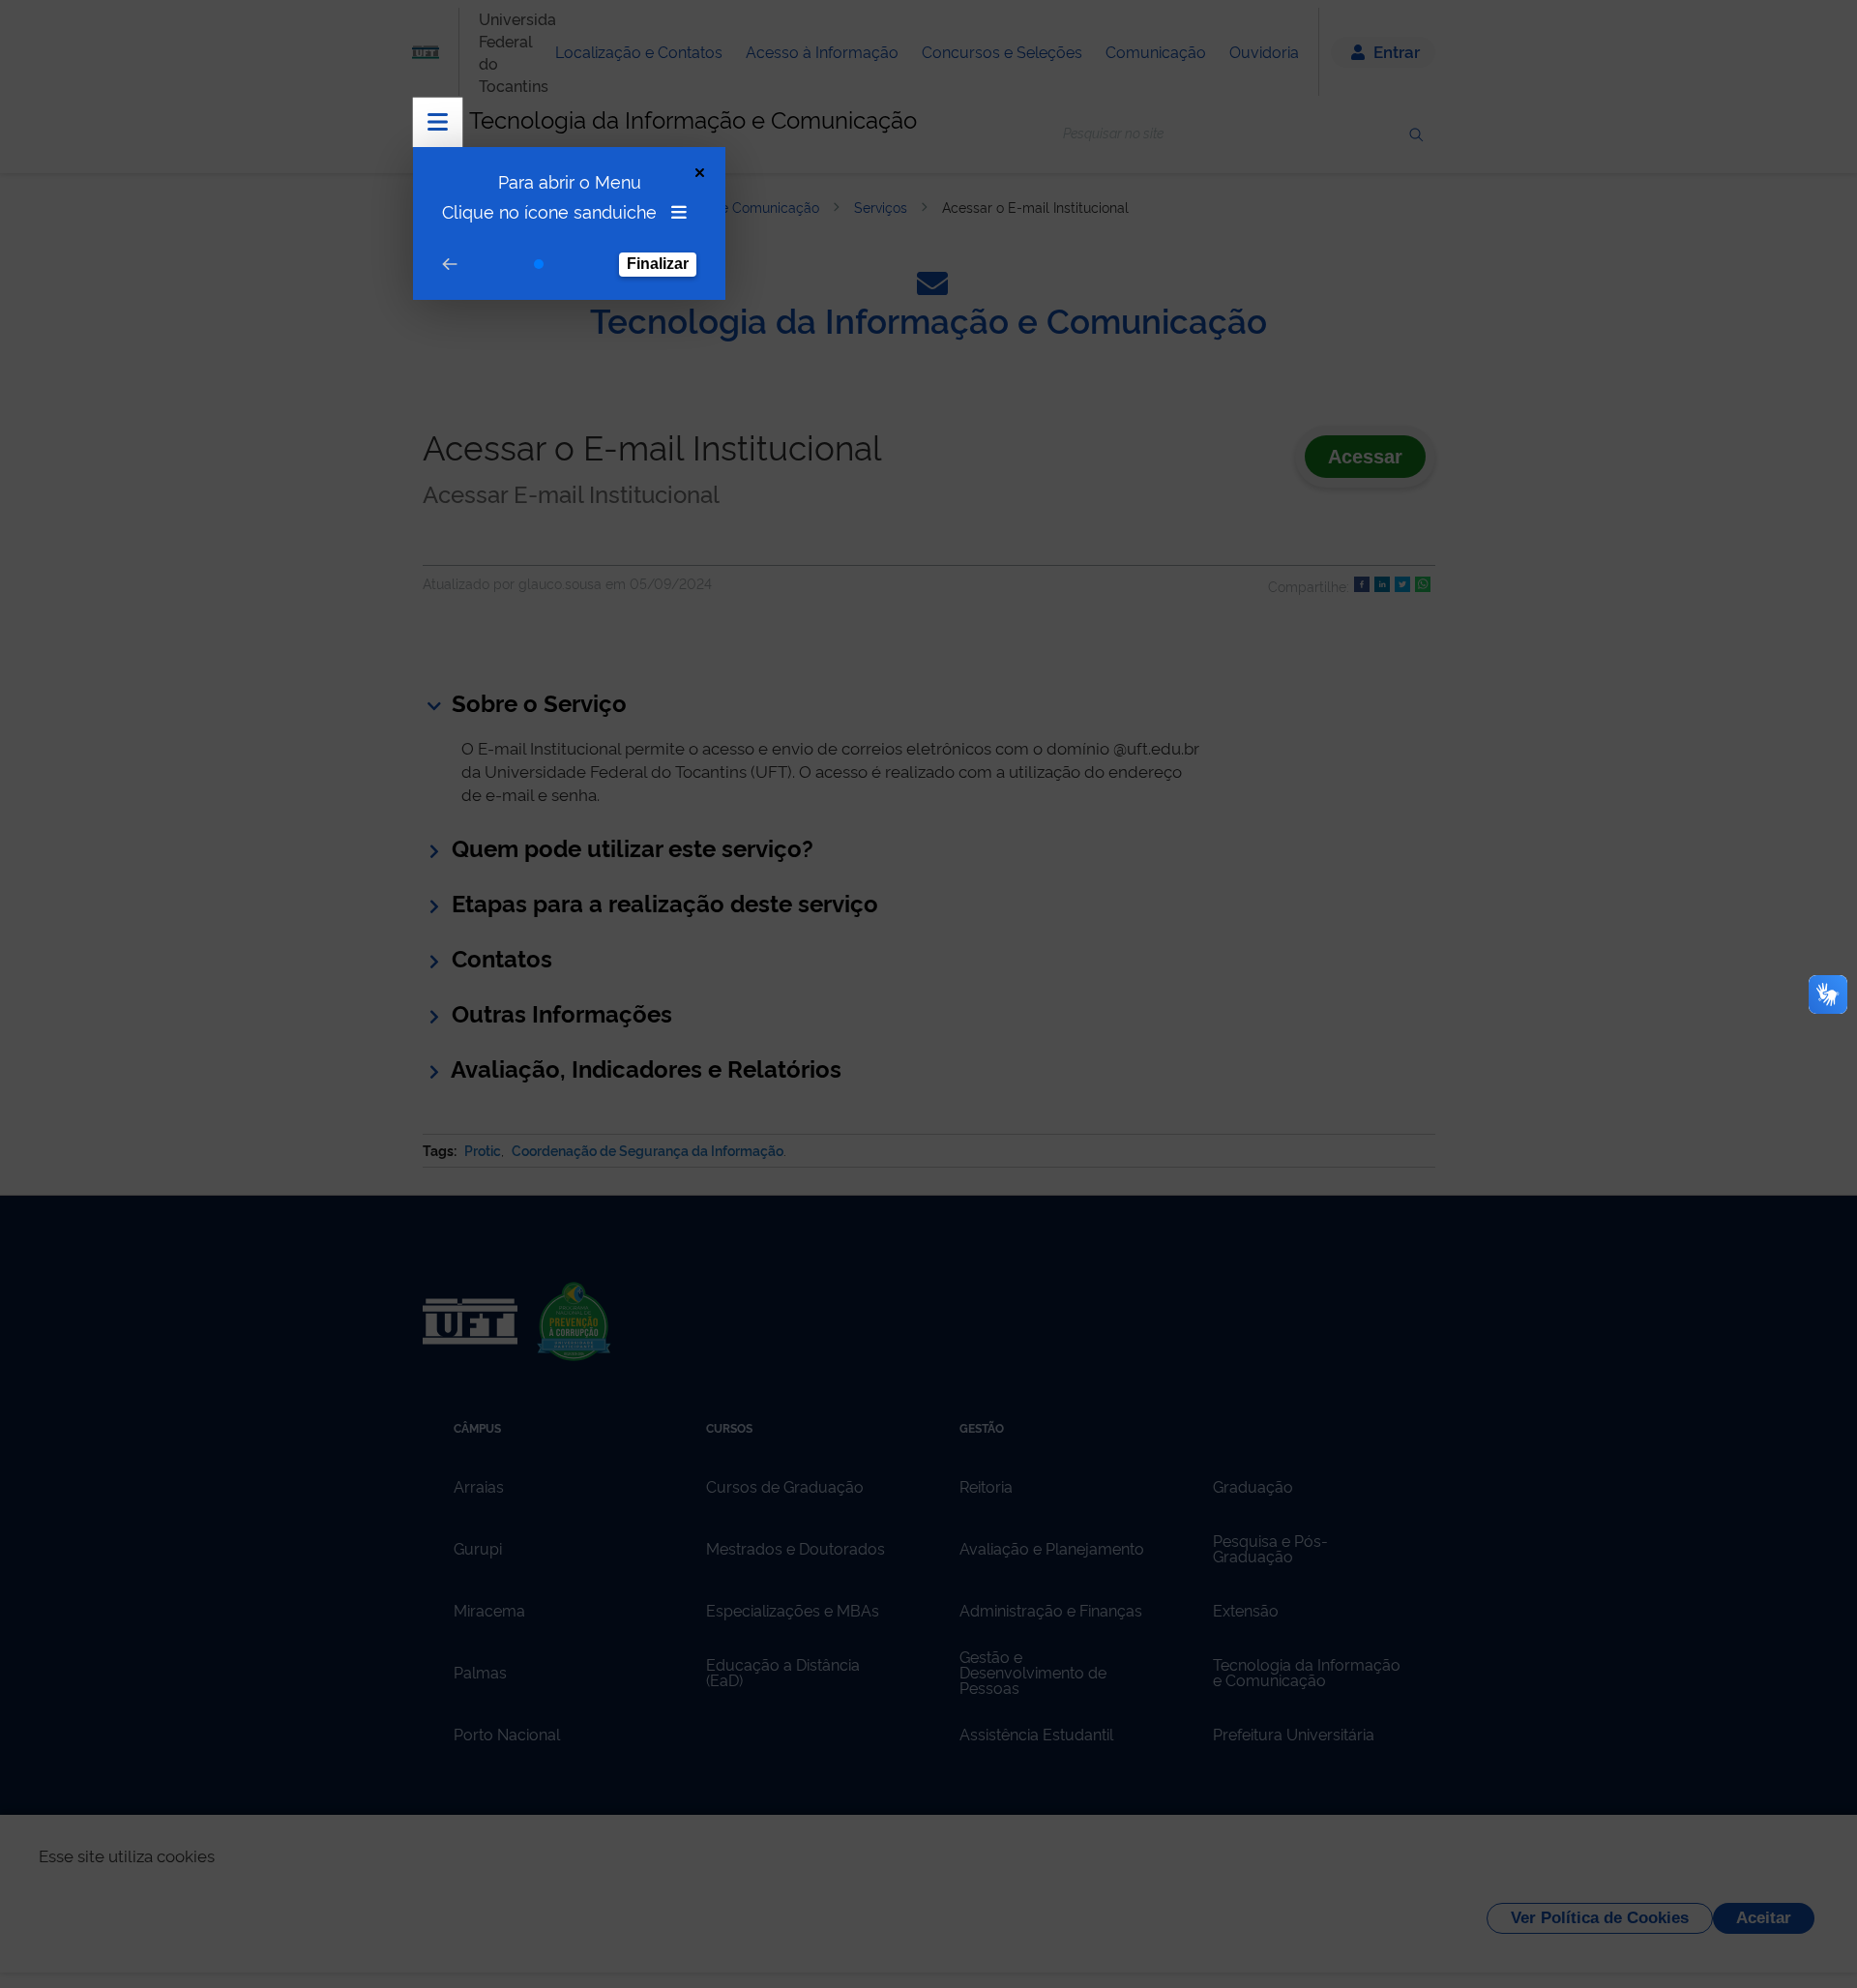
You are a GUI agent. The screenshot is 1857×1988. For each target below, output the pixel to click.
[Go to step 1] (539, 264)
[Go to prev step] (450, 265)
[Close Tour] (700, 173)
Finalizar (658, 264)
